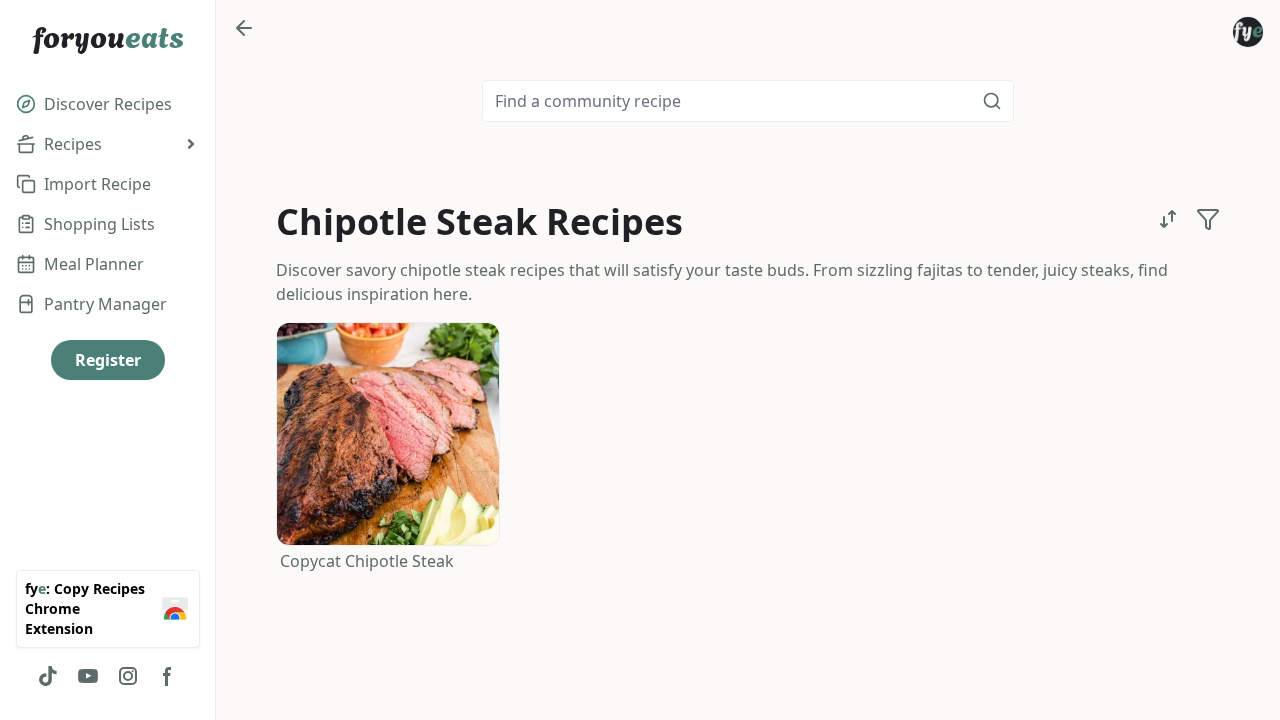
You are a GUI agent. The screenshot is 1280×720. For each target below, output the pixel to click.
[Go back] (244, 28)
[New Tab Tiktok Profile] (48, 676)
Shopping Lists (99, 224)
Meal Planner (94, 264)
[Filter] (1208, 219)
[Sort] (1168, 219)
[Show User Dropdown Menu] (1248, 32)
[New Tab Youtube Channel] (88, 676)
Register (108, 360)
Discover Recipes (108, 104)
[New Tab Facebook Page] (168, 676)
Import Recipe (97, 184)
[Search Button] (992, 101)
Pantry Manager (105, 304)
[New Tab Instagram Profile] (128, 676)
